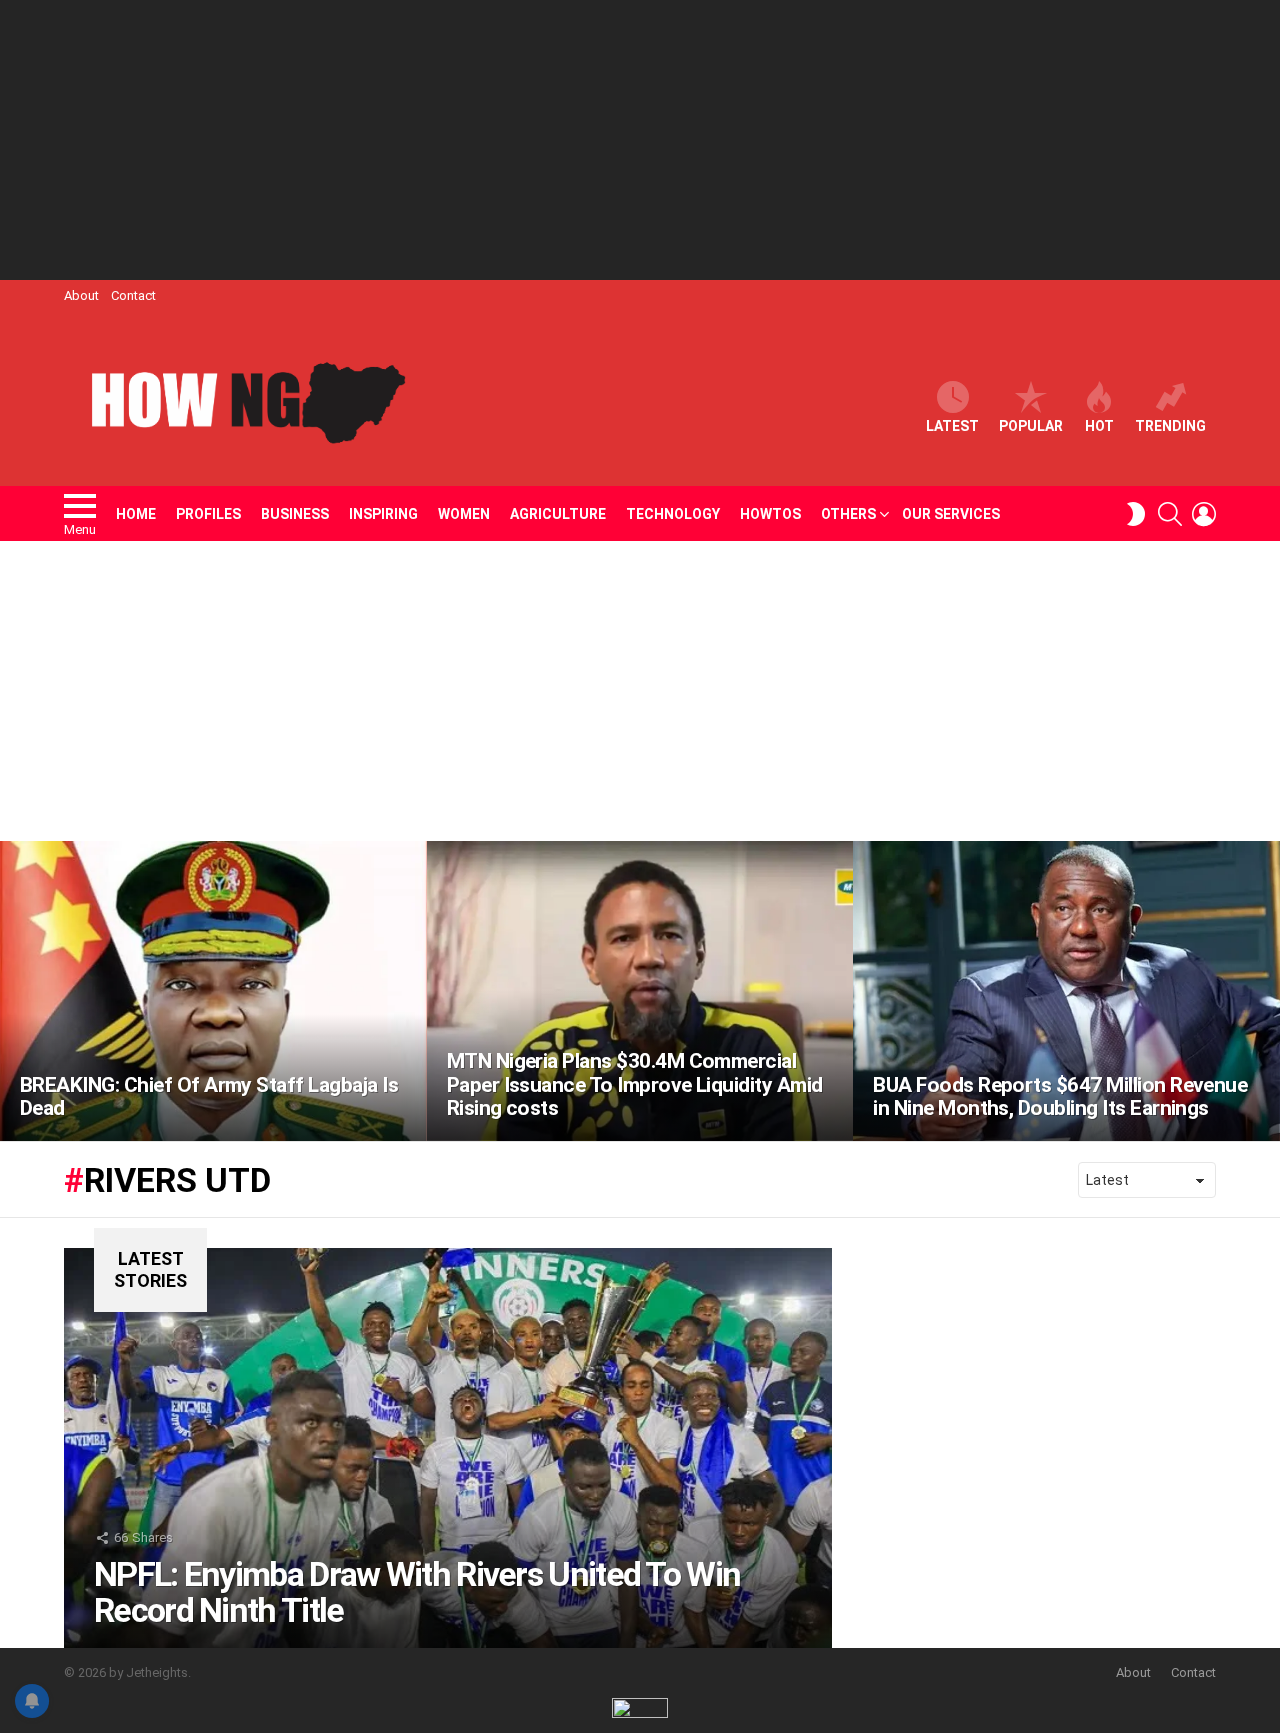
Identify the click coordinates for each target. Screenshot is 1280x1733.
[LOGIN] (1204, 514)
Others (848, 514)
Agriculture (558, 514)
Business (295, 514)
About (81, 295)
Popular (1031, 426)
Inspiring (383, 514)
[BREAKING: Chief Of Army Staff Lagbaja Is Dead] (213, 991)
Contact (133, 295)
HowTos (770, 514)
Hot (1099, 426)
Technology (673, 514)
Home (136, 514)
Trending (1170, 426)
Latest (952, 426)
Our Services (951, 514)
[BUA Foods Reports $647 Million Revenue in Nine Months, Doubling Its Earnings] (1066, 991)
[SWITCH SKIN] (1136, 514)
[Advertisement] (640, 140)
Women (464, 514)
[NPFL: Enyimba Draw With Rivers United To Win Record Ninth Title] (448, 1448)
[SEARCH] (1170, 514)
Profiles (208, 514)
